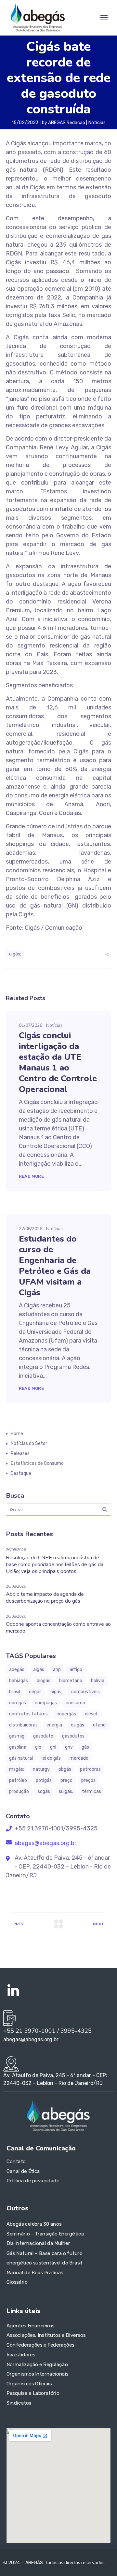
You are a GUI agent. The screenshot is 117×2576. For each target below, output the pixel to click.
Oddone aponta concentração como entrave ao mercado (58, 1628)
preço (66, 1780)
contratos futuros (28, 1714)
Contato (16, 2161)
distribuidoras (23, 1725)
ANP (57, 1670)
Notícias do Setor (29, 1443)
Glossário (17, 2282)
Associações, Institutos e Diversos (46, 2335)
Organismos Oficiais (29, 2383)
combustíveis (85, 1692)
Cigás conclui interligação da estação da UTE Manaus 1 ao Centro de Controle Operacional (58, 1062)
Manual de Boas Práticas (35, 2273)
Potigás (44, 1780)
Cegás (35, 1692)
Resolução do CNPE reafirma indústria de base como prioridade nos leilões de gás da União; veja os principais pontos (55, 1565)
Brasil (15, 1692)
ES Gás (78, 1725)
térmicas (91, 1791)
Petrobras (90, 1769)
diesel (91, 1714)
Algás (39, 1670)
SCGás (44, 1791)
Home (17, 1434)
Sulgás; (66, 1791)
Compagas (46, 1703)
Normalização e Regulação (37, 2364)
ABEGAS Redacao (67, 123)
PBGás (65, 1769)
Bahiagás (19, 1681)
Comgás (18, 1703)
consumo (75, 1703)
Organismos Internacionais (38, 2374)
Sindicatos (19, 2403)
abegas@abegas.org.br (45, 1843)
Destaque (21, 1473)
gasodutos (73, 1736)
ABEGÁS (17, 1670)
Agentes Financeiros (30, 2325)
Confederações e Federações (40, 2345)
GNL (53, 1747)
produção (19, 1791)
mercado (79, 1758)
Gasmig (17, 1736)
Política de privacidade (33, 2181)
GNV (69, 1747)
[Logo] (38, 18)
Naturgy (41, 1769)
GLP (38, 1747)
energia (54, 1725)
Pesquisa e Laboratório (33, 2393)
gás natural (21, 1758)
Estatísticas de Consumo (37, 1463)
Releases (20, 1454)
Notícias (97, 123)
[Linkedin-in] (13, 1991)
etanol (100, 1725)
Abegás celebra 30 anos (34, 2224)
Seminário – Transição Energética (45, 2234)
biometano (71, 1681)
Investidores (21, 2354)
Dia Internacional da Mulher (38, 2244)
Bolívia (98, 1681)
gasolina (18, 1747)
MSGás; (17, 1769)
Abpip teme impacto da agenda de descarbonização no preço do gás (45, 1598)
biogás (44, 1681)
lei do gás (51, 1758)
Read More (31, 1176)
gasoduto (43, 1736)
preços (88, 1780)
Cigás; (15, 954)
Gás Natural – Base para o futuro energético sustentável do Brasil (45, 2258)
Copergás (66, 1714)
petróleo (18, 1780)
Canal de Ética (23, 2171)
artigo (76, 1670)
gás (85, 1747)
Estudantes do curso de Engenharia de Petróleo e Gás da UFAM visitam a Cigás (55, 1266)
